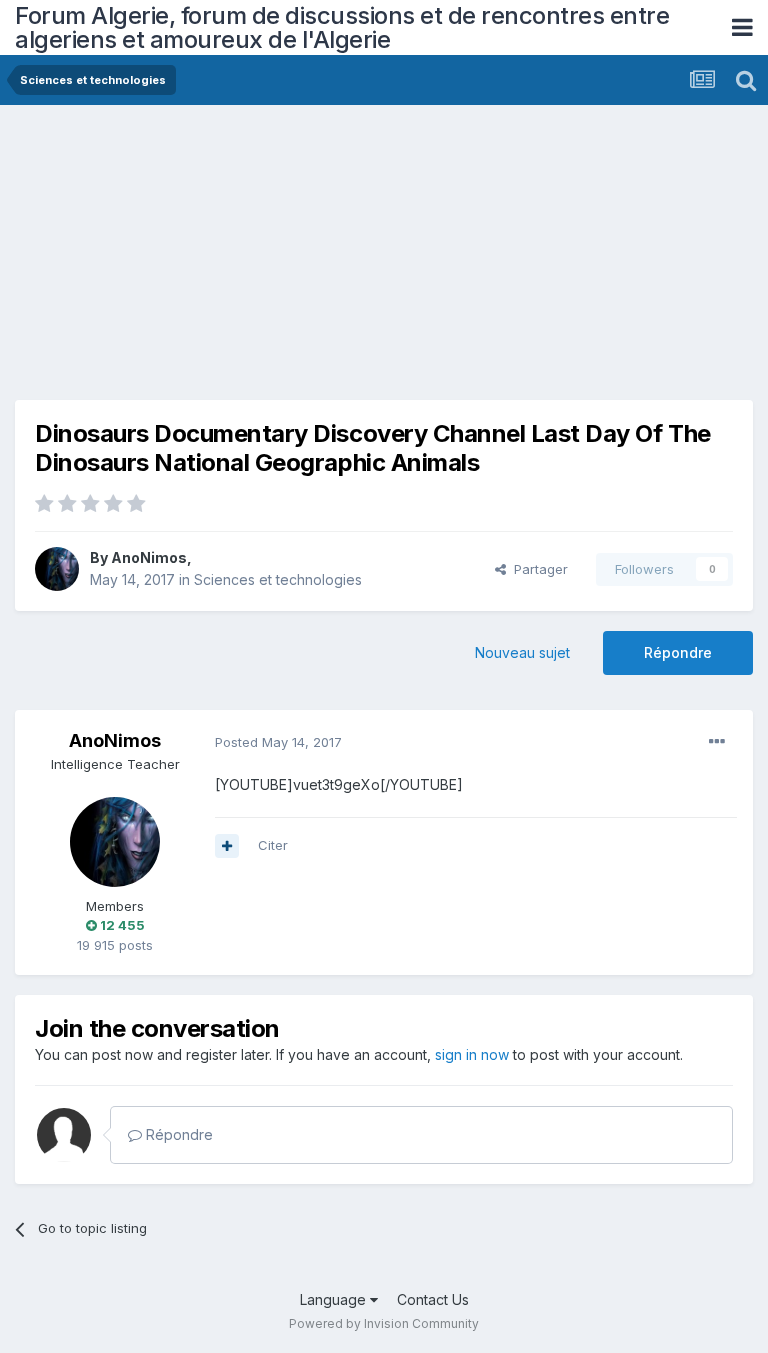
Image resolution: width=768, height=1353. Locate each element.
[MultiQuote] (227, 846)
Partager (537, 569)
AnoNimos (149, 557)
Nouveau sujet (522, 652)
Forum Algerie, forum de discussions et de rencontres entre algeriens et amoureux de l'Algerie (342, 27)
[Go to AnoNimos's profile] (57, 569)
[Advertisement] (249, 260)
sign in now (472, 1054)
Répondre (678, 652)
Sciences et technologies (278, 579)
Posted (278, 742)
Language (335, 1299)
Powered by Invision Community (384, 1323)
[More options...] (717, 742)
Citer (273, 845)
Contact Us (433, 1299)
